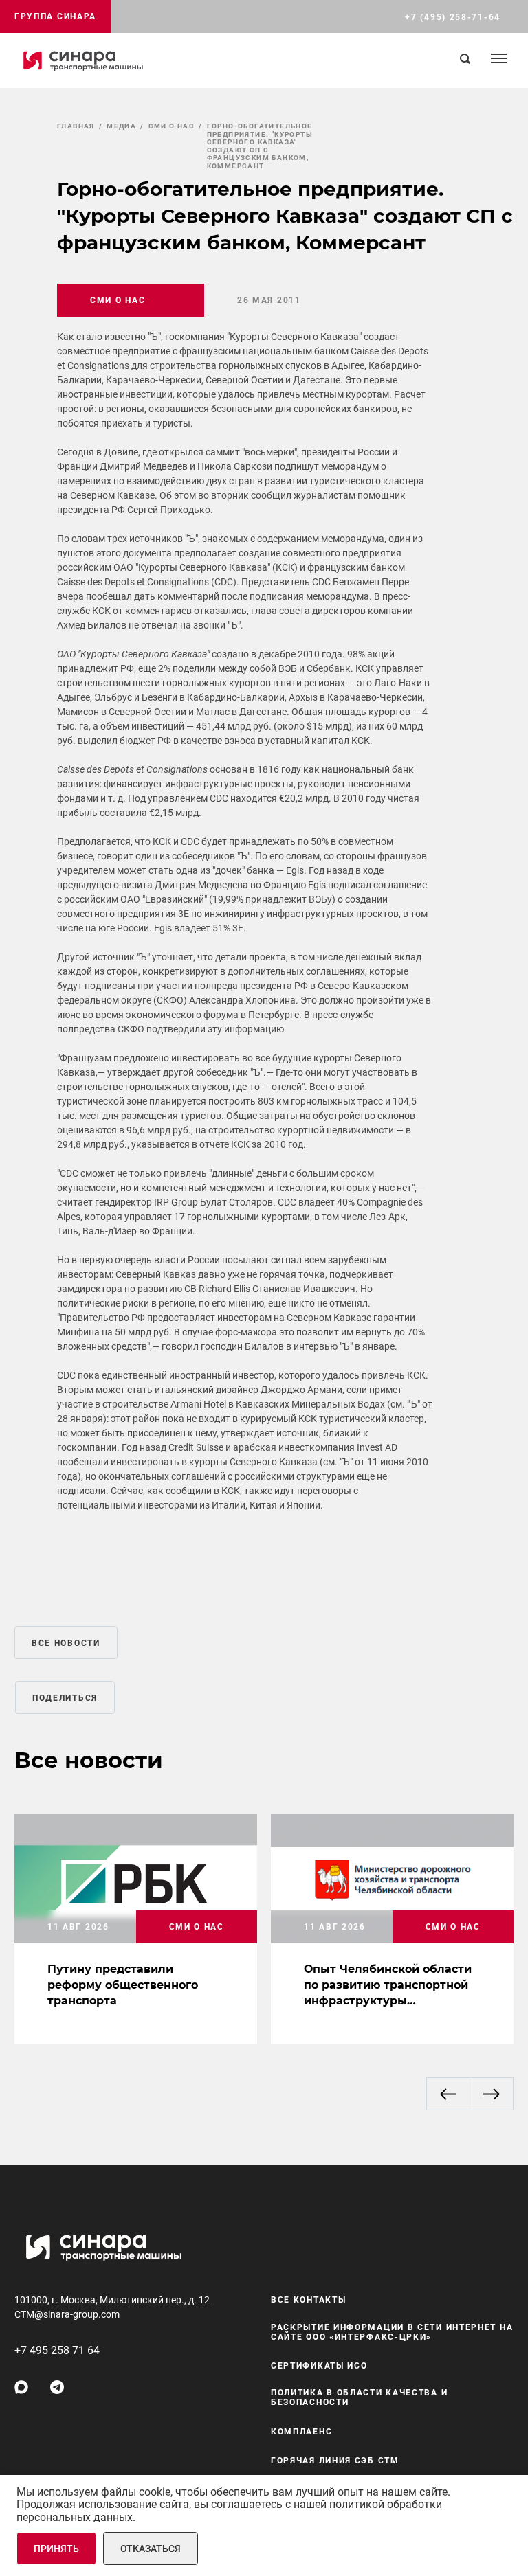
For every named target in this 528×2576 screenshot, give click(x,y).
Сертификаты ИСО (319, 2366)
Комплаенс (301, 2432)
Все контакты (308, 2300)
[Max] (21, 2387)
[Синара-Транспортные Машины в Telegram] (57, 2387)
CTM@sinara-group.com (67, 2314)
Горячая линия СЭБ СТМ (335, 2461)
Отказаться (151, 2549)
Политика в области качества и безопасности (359, 2397)
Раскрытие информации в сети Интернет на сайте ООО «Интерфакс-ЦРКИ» (392, 2332)
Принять (56, 2549)
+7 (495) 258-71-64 (453, 17)
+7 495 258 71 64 (57, 2350)
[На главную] (83, 60)
